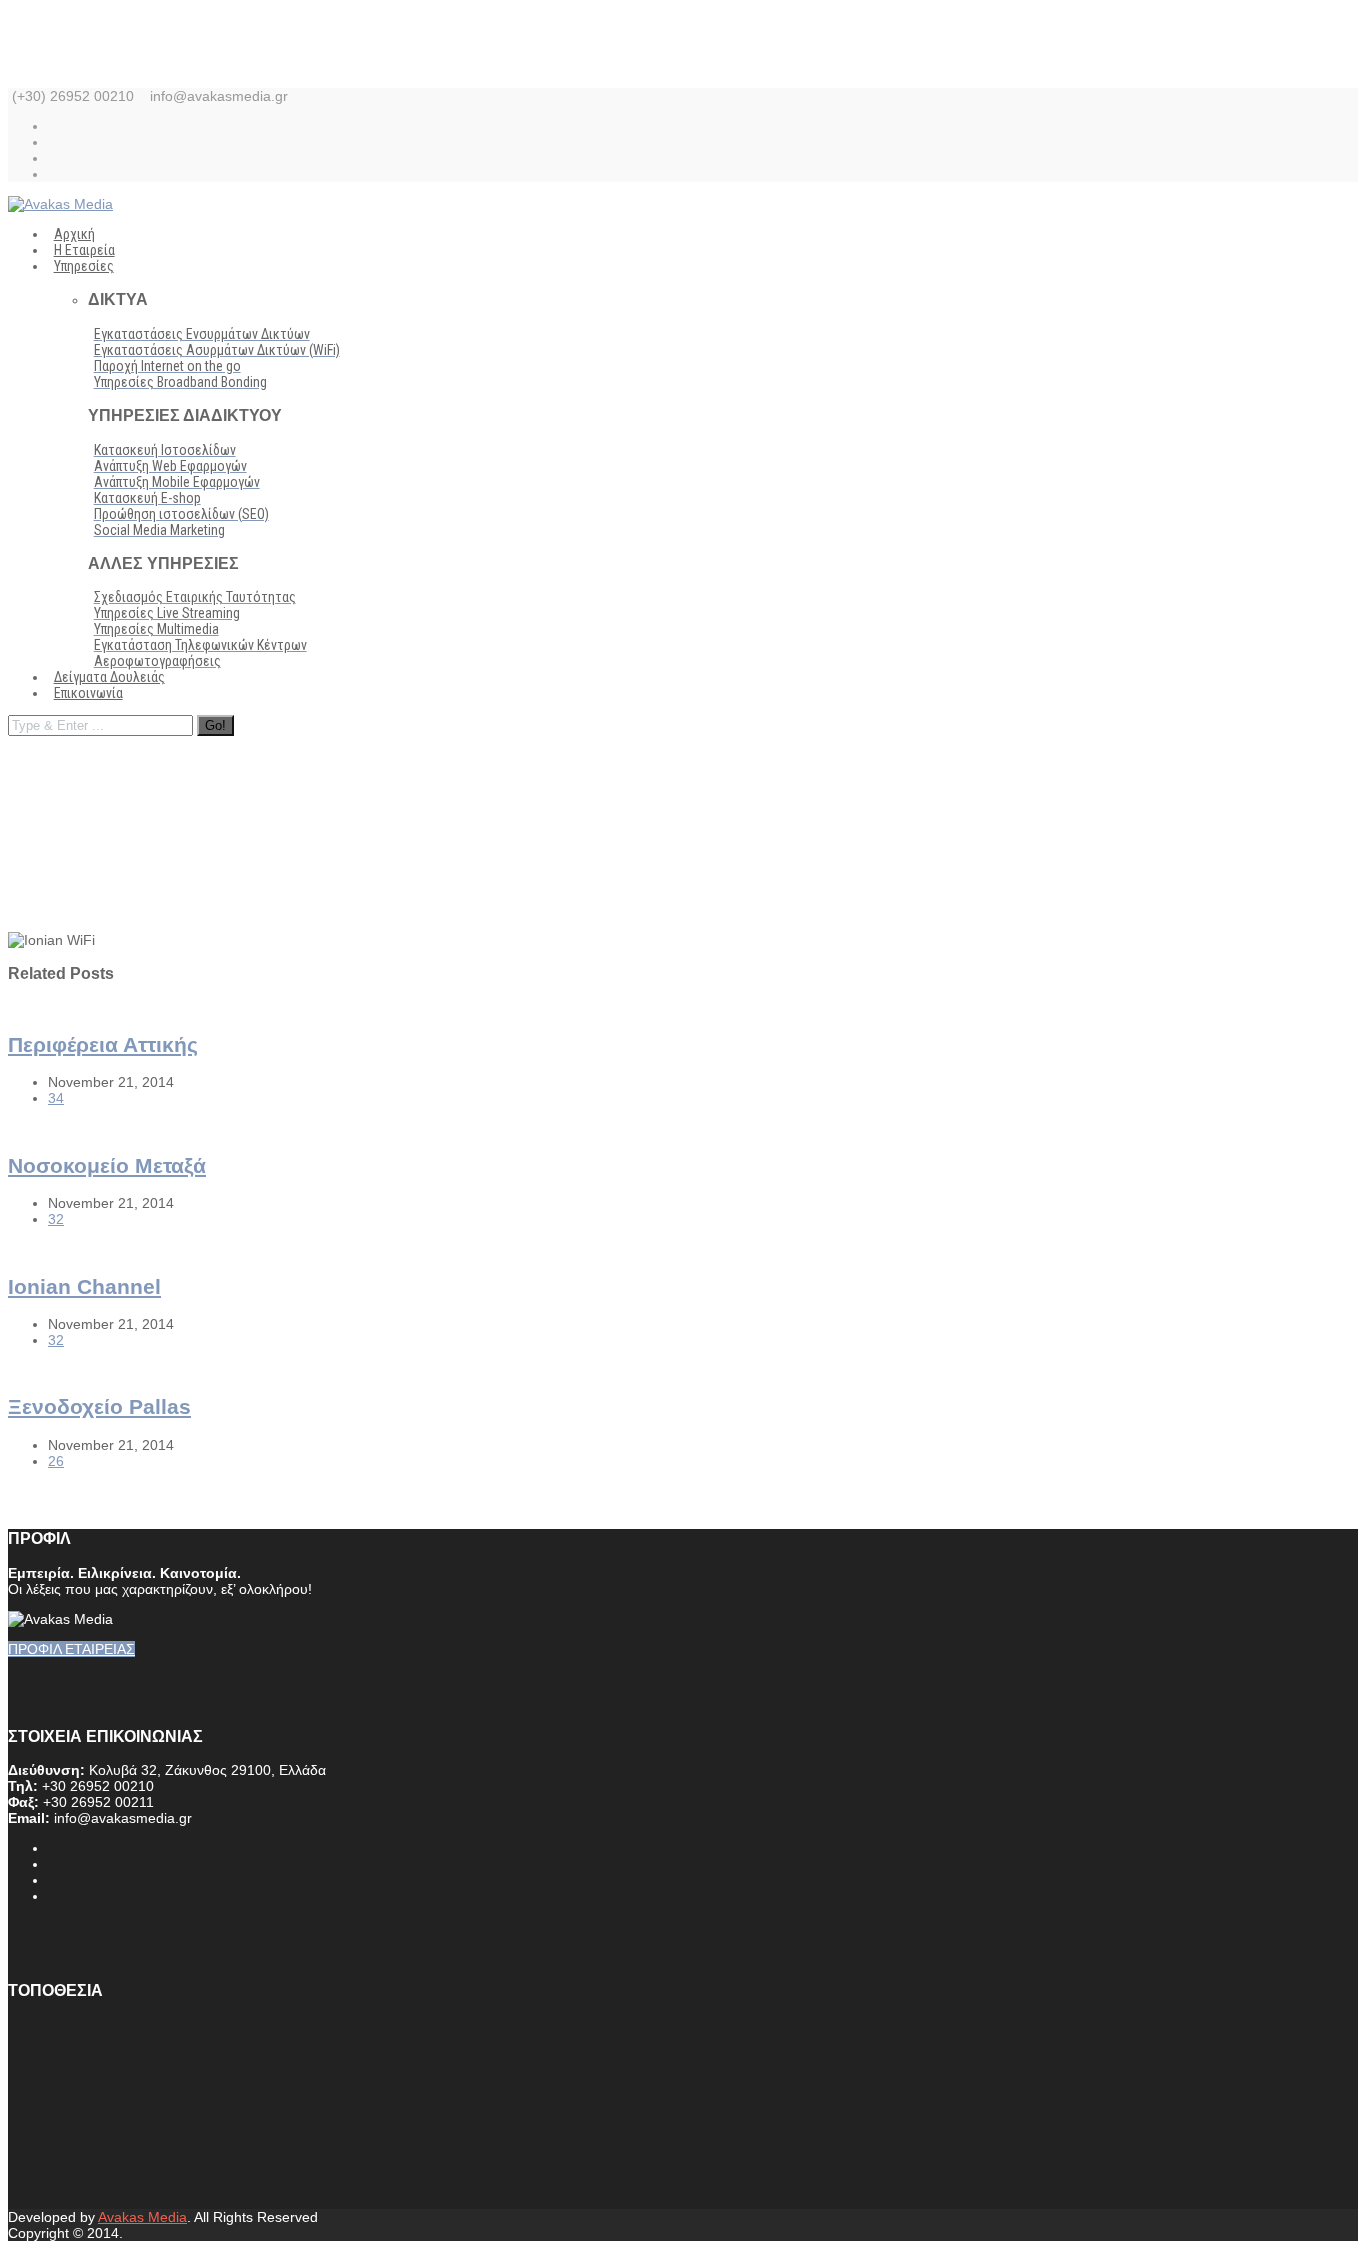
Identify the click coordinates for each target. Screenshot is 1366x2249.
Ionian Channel (84, 1286)
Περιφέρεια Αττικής (103, 1044)
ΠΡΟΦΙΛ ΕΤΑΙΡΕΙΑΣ (71, 1649)
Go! (215, 725)
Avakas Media (142, 2217)
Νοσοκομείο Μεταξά (107, 1165)
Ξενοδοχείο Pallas (99, 1406)
